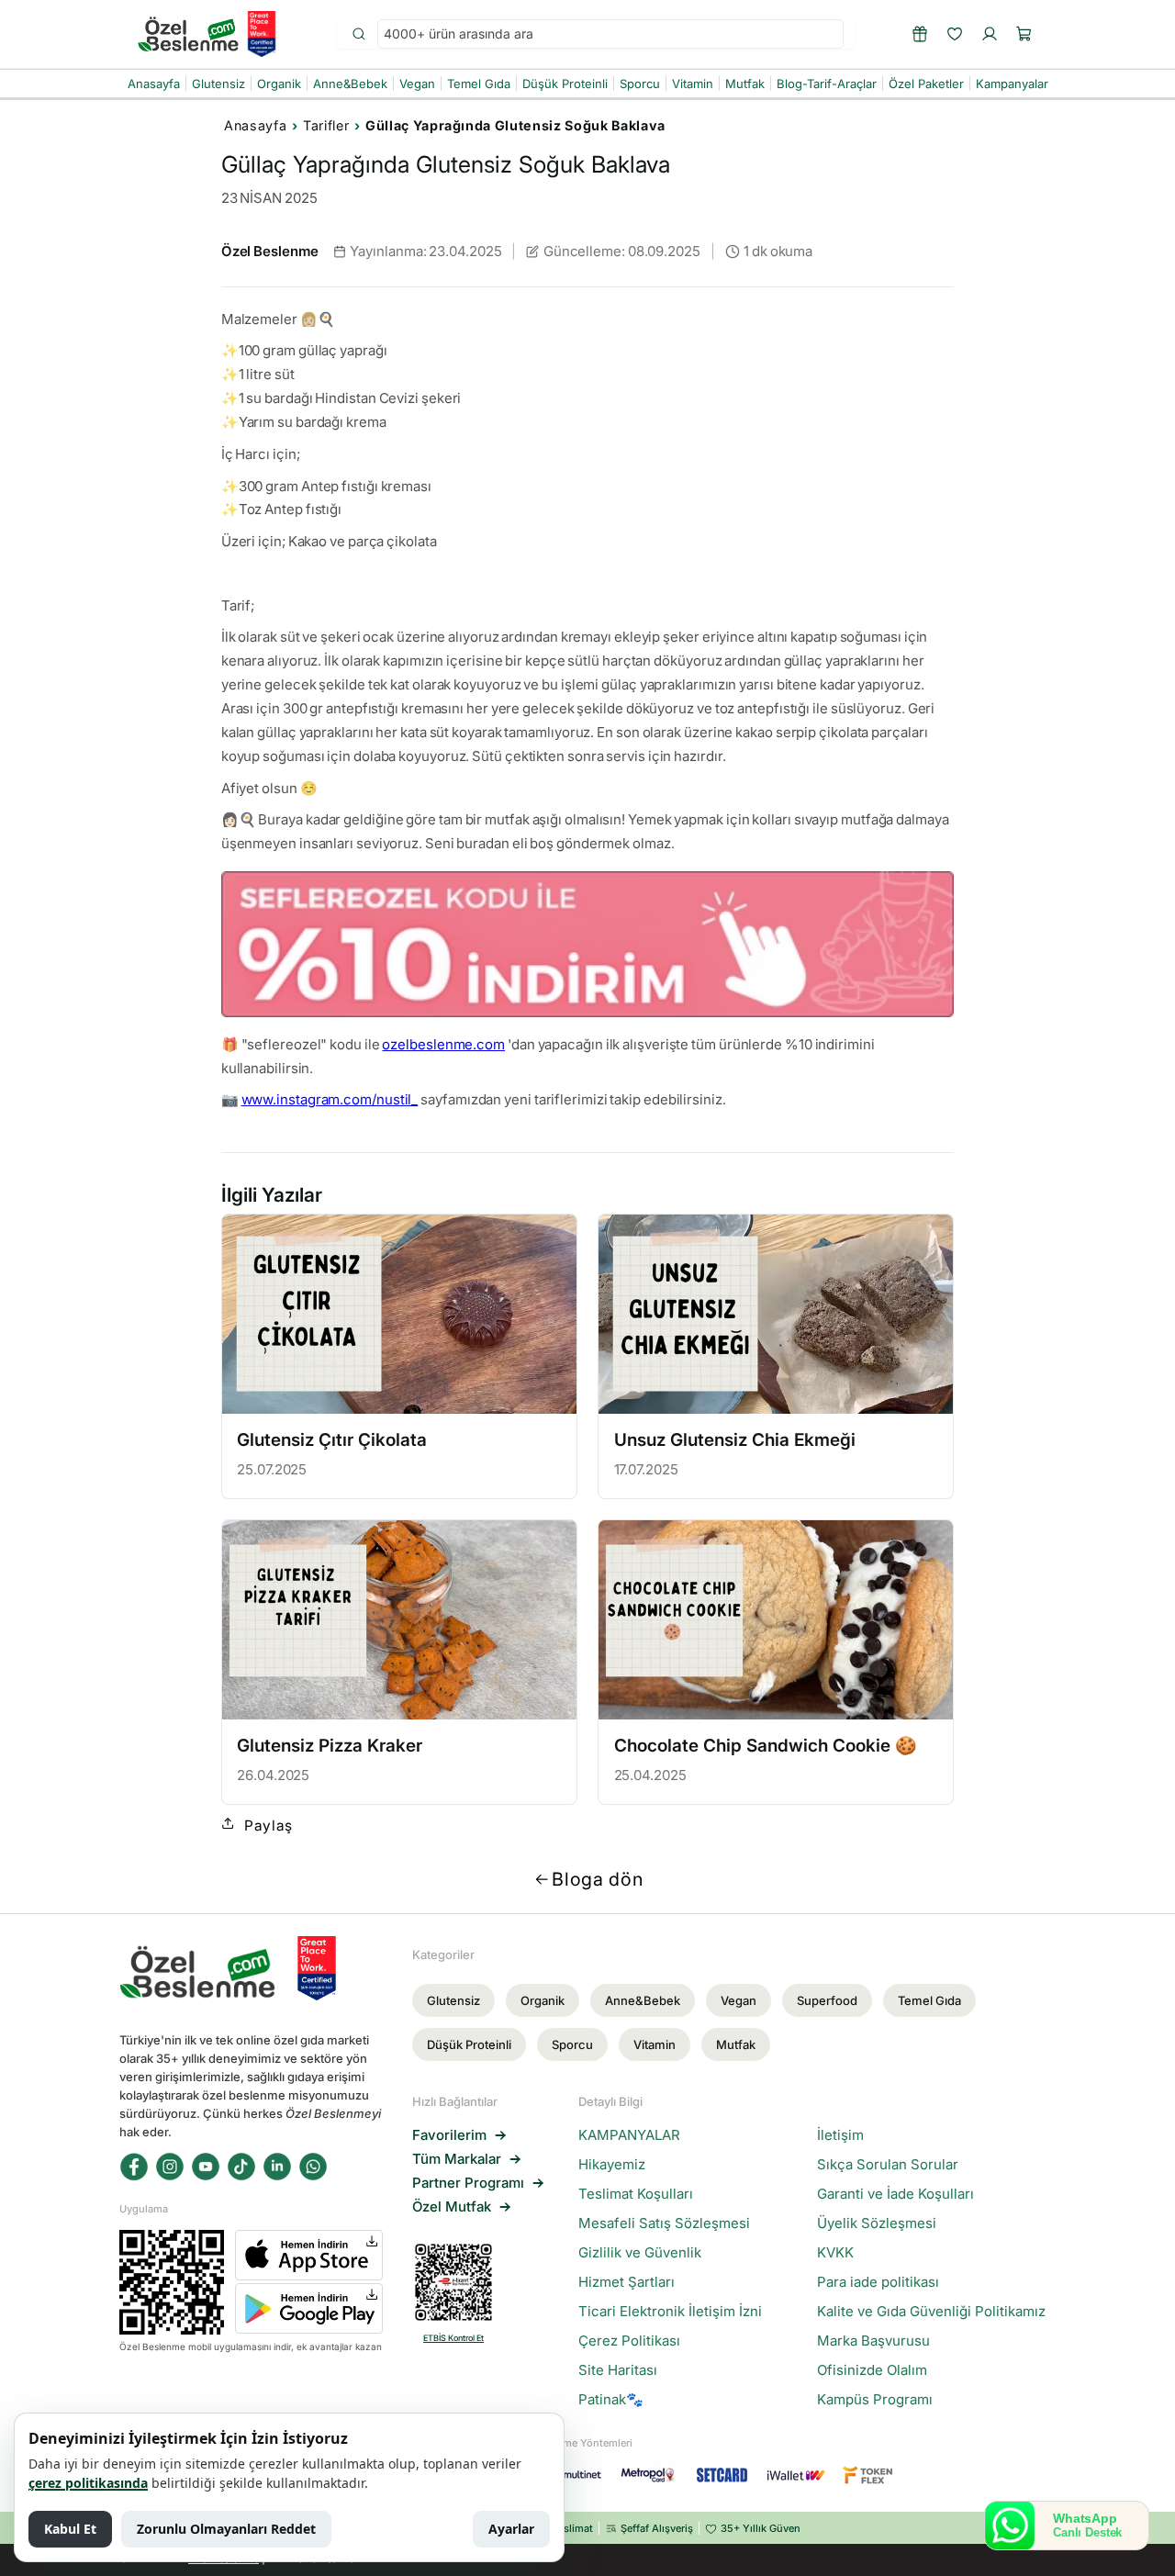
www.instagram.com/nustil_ (330, 1099)
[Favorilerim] (955, 34)
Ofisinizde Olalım (872, 2370)
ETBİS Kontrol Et (453, 2338)
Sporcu (572, 2044)
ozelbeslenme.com (443, 1044)
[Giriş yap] (990, 34)
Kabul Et (70, 2529)
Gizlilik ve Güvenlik (640, 2253)
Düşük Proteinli (469, 2044)
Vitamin (655, 2044)
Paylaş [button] (269, 1826)
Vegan (739, 2000)
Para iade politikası (878, 2282)
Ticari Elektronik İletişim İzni (670, 2312)
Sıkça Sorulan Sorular (888, 2165)
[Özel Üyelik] (920, 34)
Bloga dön (597, 1879)
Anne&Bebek (643, 2000)
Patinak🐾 (611, 2400)
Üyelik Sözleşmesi (877, 2223)
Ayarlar (511, 2529)
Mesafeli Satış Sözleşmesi (664, 2223)
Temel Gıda (929, 2000)
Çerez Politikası (629, 2341)
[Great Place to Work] (262, 34)
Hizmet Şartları (627, 2282)
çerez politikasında (88, 2483)
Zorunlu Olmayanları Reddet (226, 2529)
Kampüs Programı (875, 2400)
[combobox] (610, 34)
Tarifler (326, 125)
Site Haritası (618, 2370)
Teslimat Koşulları (636, 2194)
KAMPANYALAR (629, 2135)
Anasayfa (255, 125)
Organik (543, 2000)
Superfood (827, 2000)
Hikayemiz (612, 2165)
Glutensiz (453, 2000)
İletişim (840, 2135)
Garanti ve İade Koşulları (895, 2194)
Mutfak (736, 2044)
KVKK (835, 2253)
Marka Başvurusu (873, 2341)
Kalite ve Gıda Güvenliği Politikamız (931, 2312)
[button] (1024, 34)
